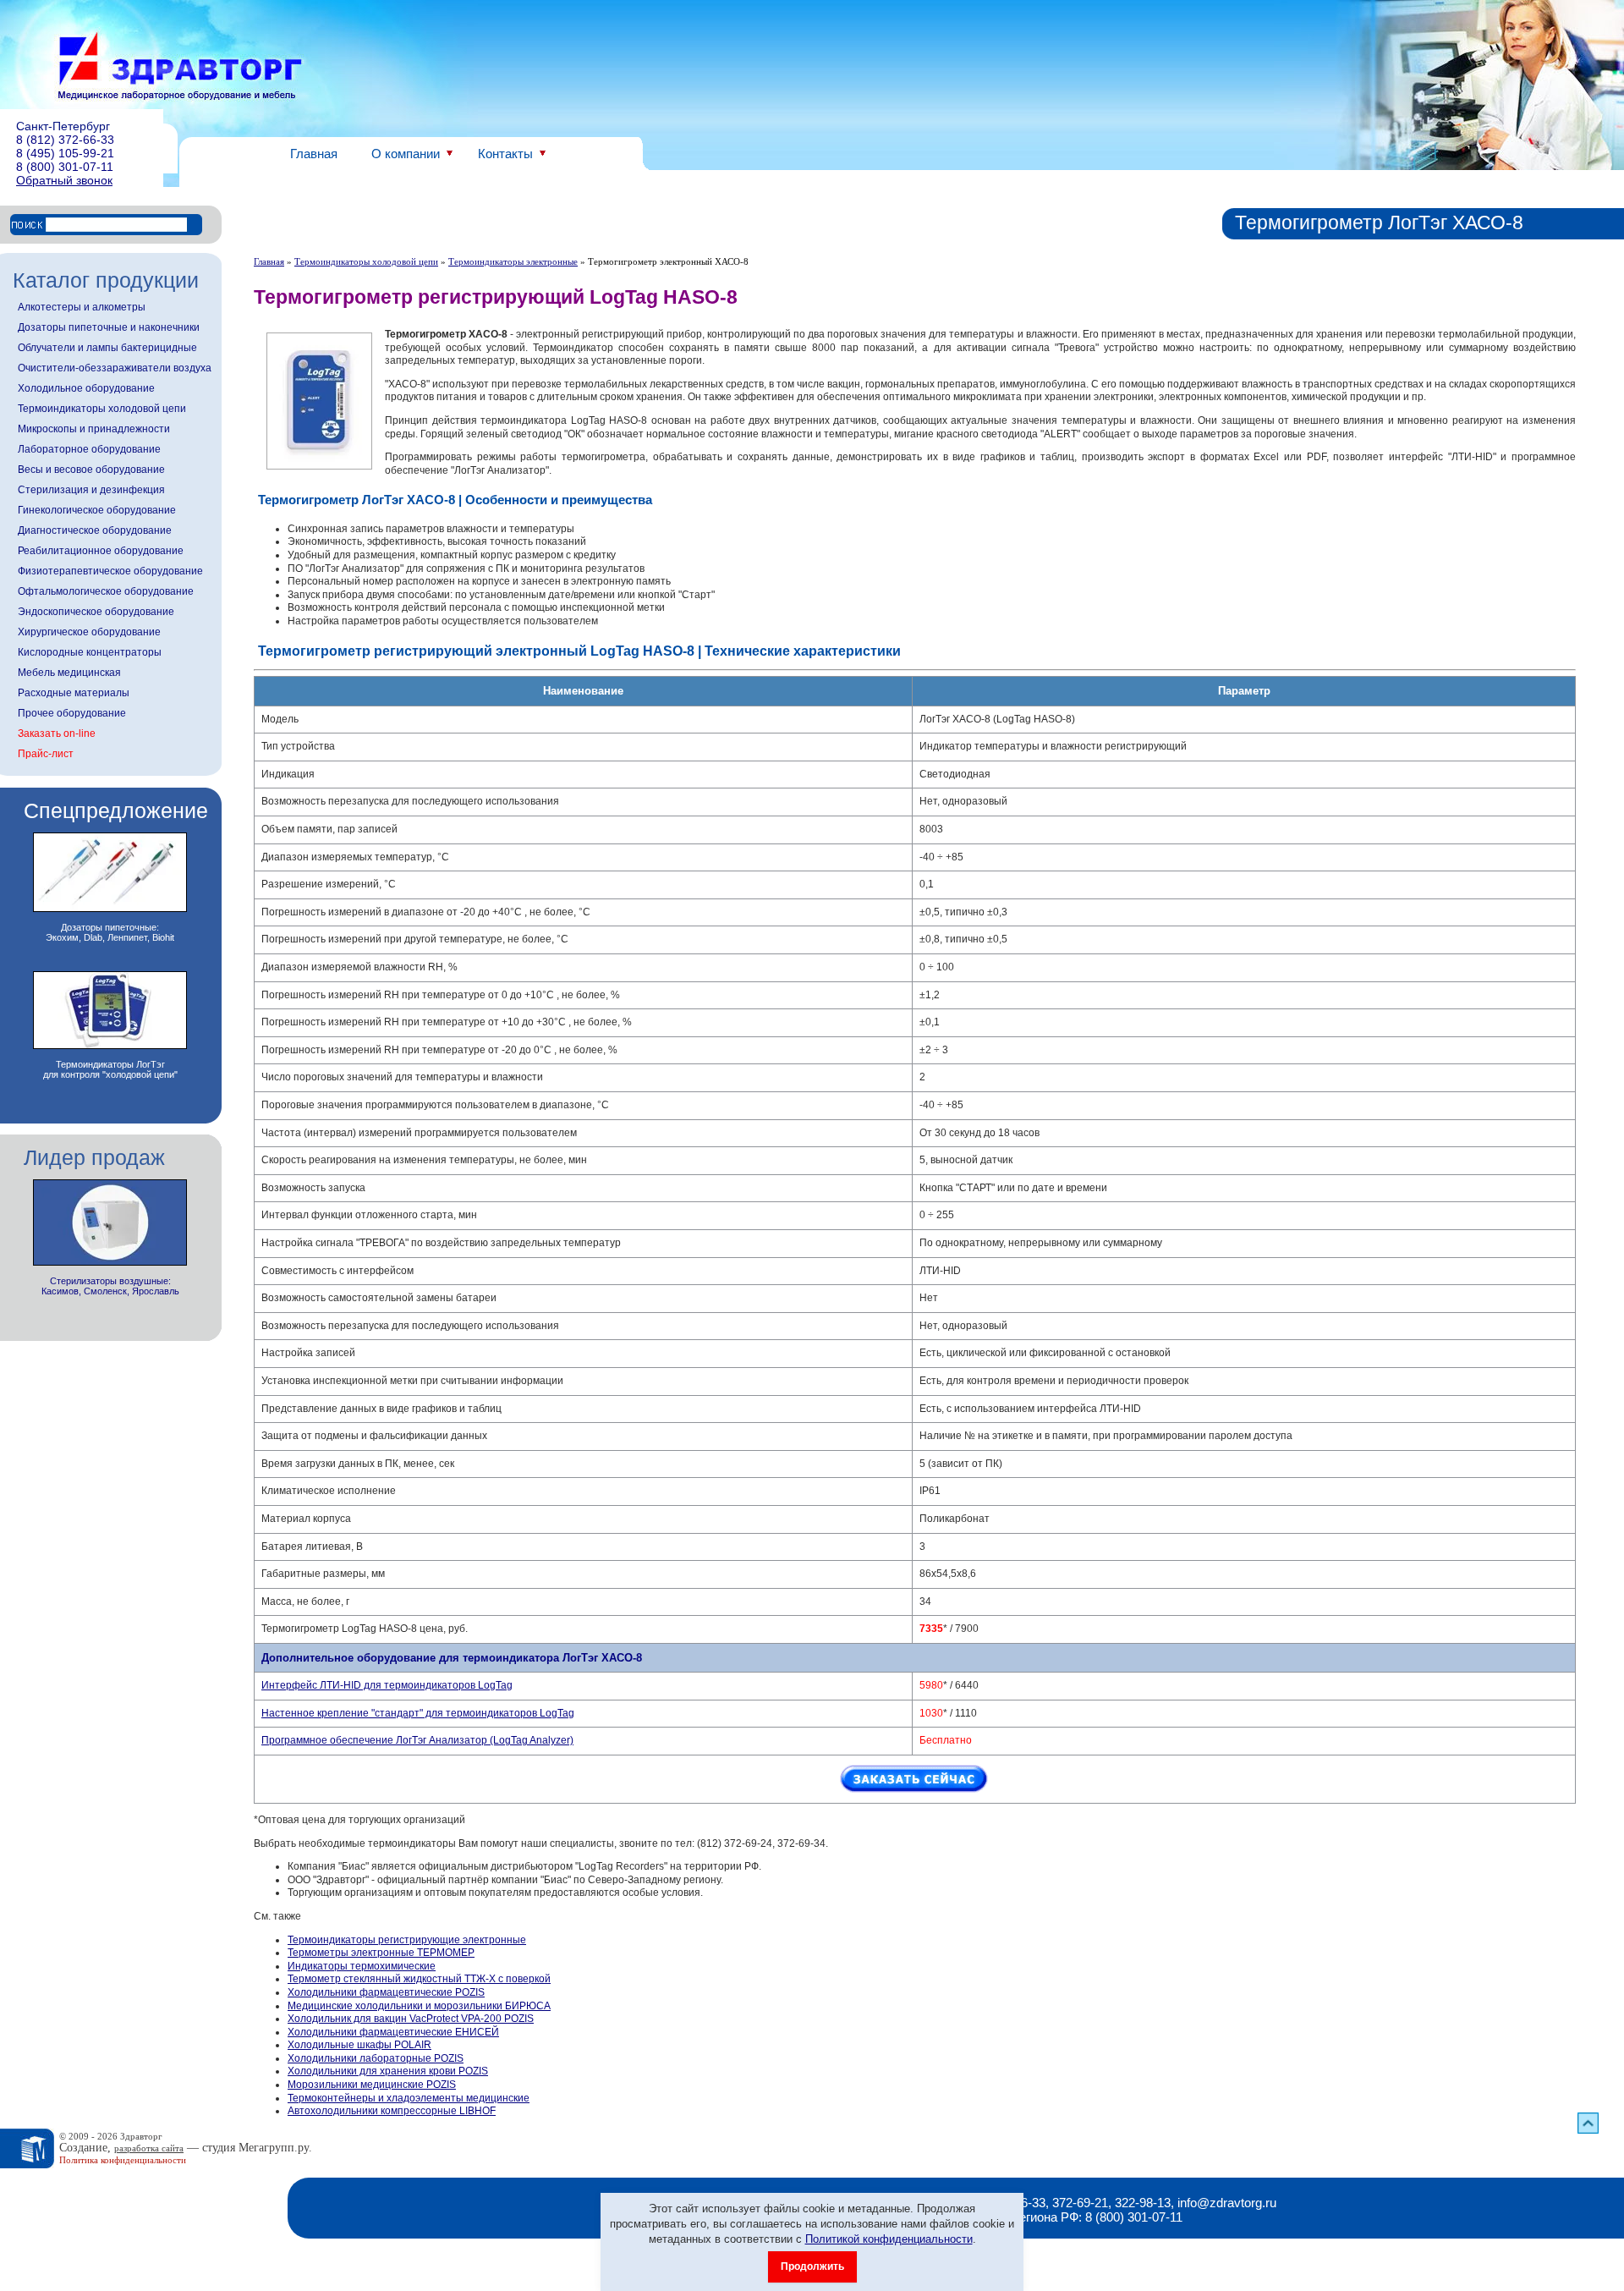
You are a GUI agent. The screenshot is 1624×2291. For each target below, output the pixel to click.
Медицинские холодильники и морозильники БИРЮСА (419, 2006)
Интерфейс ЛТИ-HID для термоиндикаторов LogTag (387, 1685)
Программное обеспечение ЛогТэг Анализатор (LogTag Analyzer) (417, 1740)
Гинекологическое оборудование (97, 510)
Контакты (505, 154)
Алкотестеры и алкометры (82, 307)
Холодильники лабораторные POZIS (376, 2058)
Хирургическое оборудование (89, 632)
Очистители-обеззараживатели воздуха (115, 368)
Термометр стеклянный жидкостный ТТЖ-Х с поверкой (419, 1979)
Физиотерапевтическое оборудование (110, 571)
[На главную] (180, 66)
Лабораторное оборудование (89, 449)
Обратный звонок (64, 180)
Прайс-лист (46, 754)
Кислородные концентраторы (90, 652)
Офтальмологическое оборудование (106, 591)
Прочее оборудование (72, 713)
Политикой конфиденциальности (889, 2239)
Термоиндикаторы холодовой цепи (102, 409)
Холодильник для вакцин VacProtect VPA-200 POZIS (411, 2019)
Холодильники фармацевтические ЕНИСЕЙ (393, 2032)
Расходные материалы (74, 693)
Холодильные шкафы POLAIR (359, 2045)
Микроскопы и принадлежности (94, 429)
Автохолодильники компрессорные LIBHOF (392, 2111)
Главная (314, 154)
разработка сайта (149, 2148)
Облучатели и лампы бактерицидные (107, 348)
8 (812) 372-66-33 (65, 140)
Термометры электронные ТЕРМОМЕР (381, 1953)
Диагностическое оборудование (95, 530)
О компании (406, 154)
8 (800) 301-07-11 (65, 167)
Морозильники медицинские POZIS (372, 2085)
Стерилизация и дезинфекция (91, 490)
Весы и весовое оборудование (91, 470)
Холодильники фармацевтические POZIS (386, 1992)
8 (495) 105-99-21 (65, 153)
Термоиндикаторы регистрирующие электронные (407, 1940)
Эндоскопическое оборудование (96, 612)
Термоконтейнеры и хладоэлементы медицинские (409, 2098)
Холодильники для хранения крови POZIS (388, 2071)
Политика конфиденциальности (123, 2160)
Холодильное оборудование (86, 388)
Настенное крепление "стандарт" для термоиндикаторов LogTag (418, 1713)
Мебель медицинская (69, 673)
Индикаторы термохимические (362, 1966)
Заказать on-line (57, 733)
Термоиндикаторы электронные (513, 261)
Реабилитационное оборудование (101, 551)
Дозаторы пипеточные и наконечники (109, 327)
